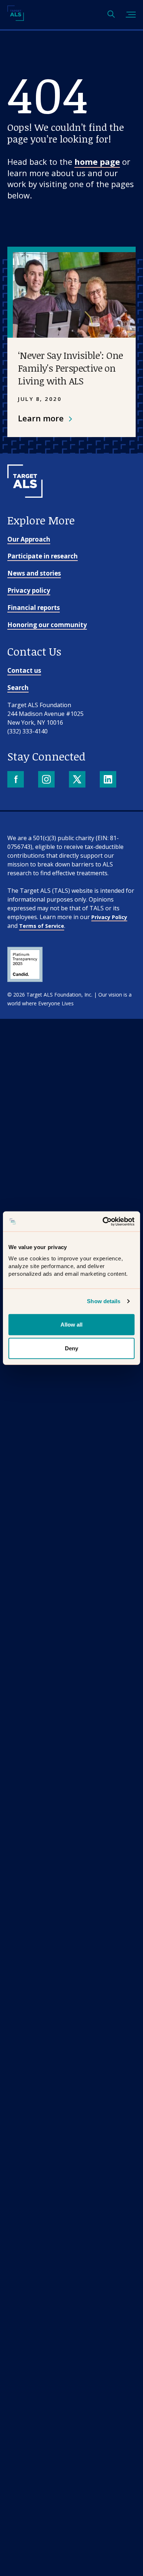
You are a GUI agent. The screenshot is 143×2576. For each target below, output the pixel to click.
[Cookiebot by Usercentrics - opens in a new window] (103, 1221)
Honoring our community (47, 625)
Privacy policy (29, 590)
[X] (78, 780)
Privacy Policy (109, 917)
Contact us (24, 670)
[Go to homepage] (25, 510)
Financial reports (34, 608)
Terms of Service (42, 926)
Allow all (72, 1324)
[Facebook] (16, 780)
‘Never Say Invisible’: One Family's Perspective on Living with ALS (70, 368)
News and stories (34, 573)
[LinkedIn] (109, 780)
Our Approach (29, 539)
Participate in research (43, 556)
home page (97, 162)
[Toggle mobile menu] (131, 15)
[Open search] (111, 15)
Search (18, 688)
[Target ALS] (16, 18)
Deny (71, 1348)
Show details (104, 1301)
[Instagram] (47, 780)
